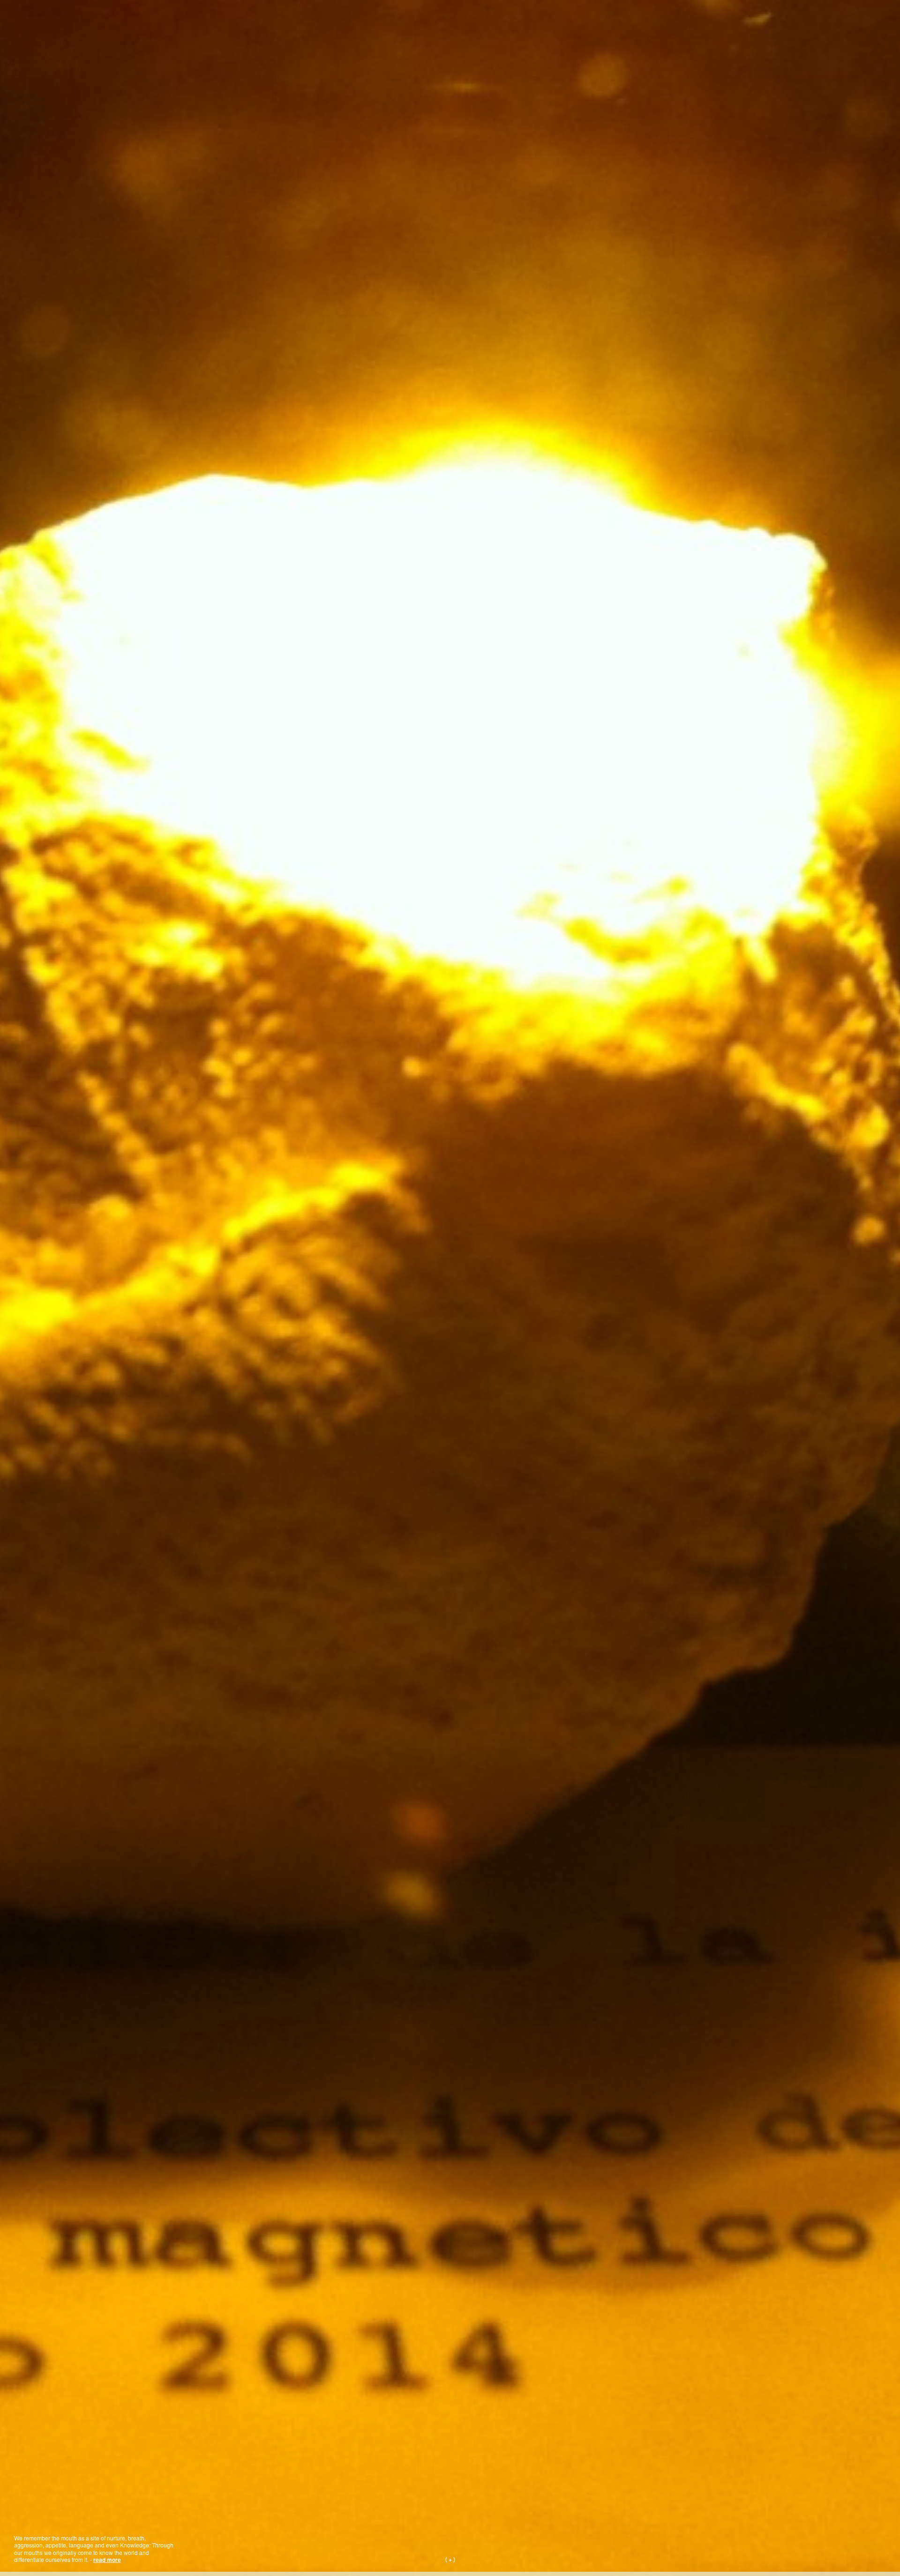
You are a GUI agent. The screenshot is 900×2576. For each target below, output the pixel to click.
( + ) (450, 2559)
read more (109, 2560)
